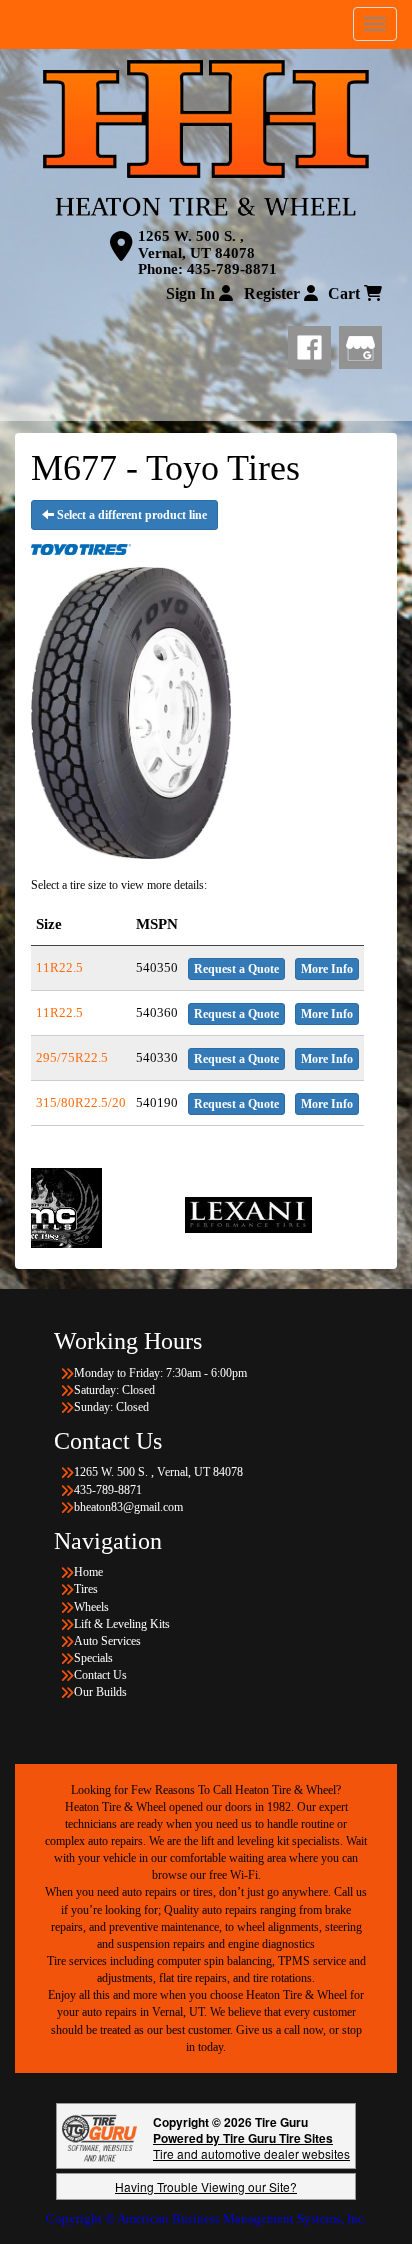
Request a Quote (236, 969)
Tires (86, 1589)
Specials (93, 1658)
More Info (327, 969)
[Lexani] (192, 1213)
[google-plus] (360, 343)
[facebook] (313, 343)
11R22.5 (59, 967)
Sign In (192, 293)
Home (88, 1572)
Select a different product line (130, 515)
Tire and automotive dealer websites (251, 2145)
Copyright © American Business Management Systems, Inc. (206, 2218)
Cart (346, 293)
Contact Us (100, 1675)
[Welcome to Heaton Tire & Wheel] (206, 138)
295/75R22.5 (72, 1057)
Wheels (91, 1607)
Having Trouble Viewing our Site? (206, 2186)
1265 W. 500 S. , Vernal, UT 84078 (196, 244)
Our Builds (100, 1692)
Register (274, 293)
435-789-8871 (232, 269)
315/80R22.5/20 (81, 1102)
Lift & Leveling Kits (122, 1624)
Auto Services (107, 1641)
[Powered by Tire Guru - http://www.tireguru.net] (99, 2136)
